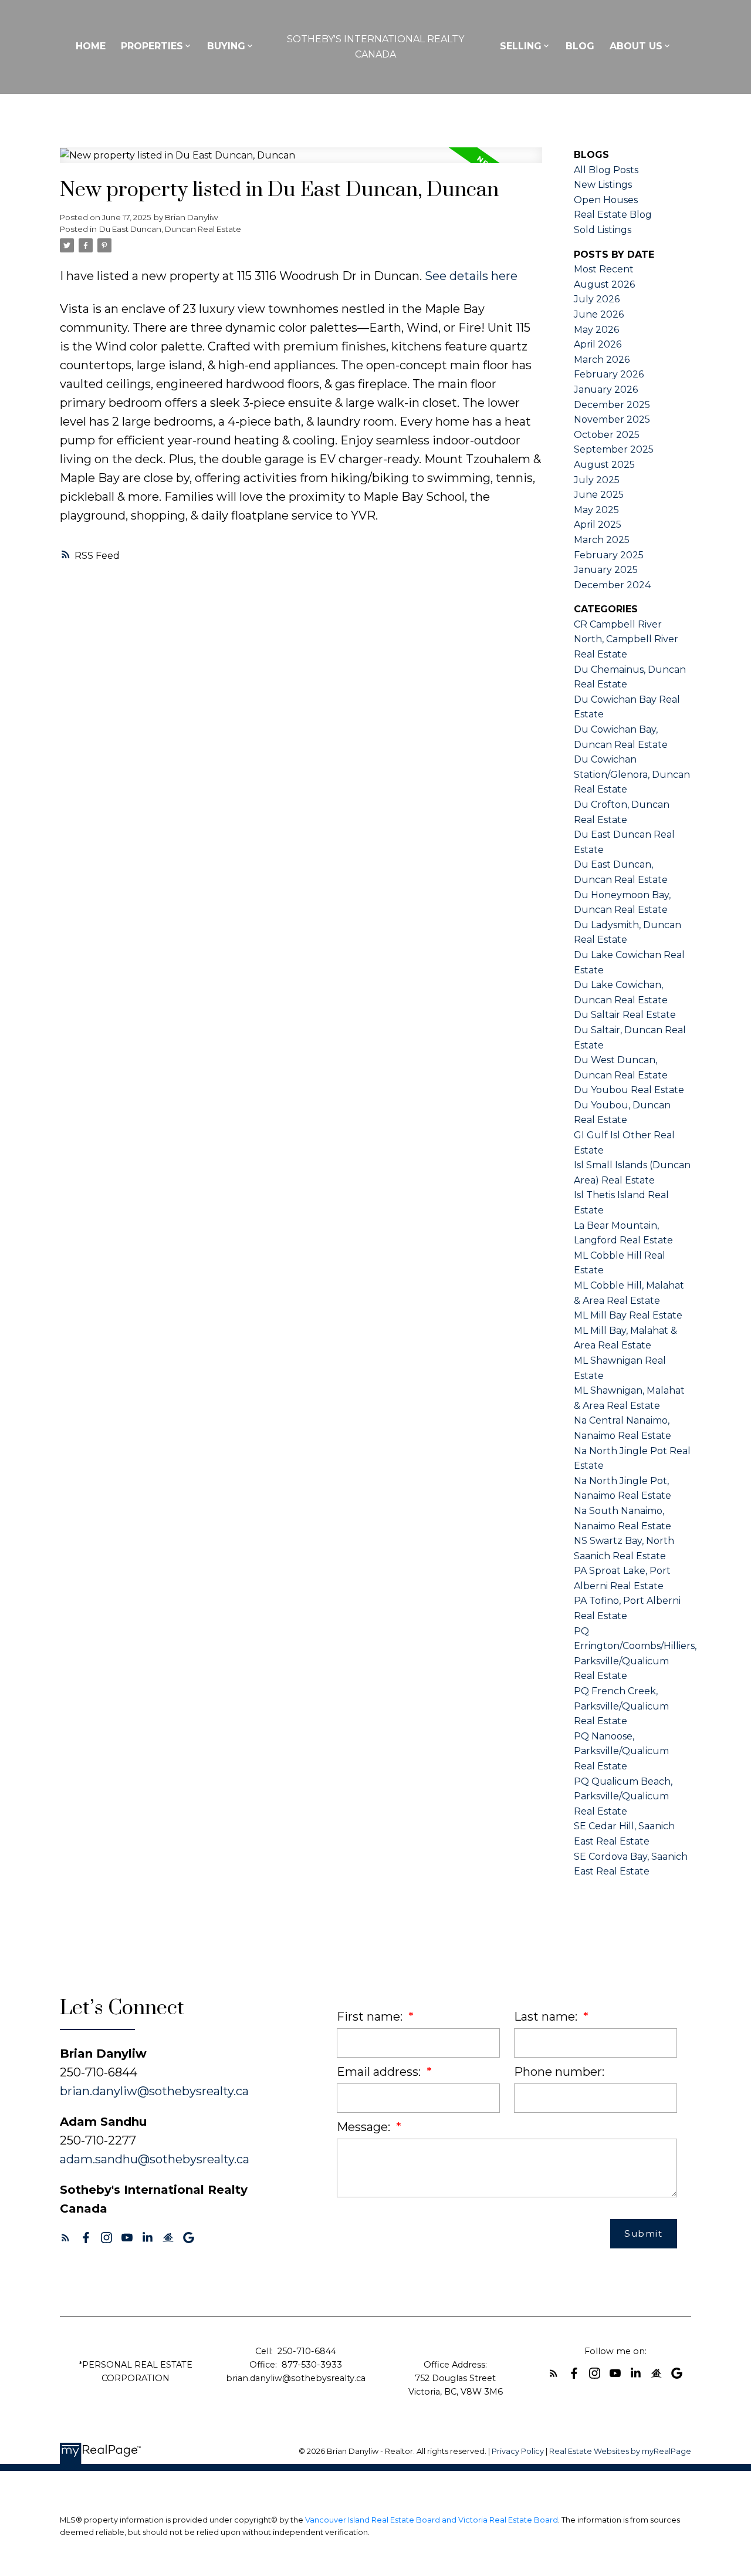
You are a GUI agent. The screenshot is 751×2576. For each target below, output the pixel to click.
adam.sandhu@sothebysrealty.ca (155, 2159)
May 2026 (596, 330)
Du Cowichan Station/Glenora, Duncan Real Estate (632, 774)
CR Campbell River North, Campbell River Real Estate (626, 639)
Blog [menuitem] (580, 46)
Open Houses (606, 200)
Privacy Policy (518, 2451)
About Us (636, 46)
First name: (371, 2017)
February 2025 (609, 555)
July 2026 (597, 299)
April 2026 (598, 344)
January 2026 (606, 390)
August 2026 (604, 284)
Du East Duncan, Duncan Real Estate (170, 229)
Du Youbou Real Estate (629, 1090)
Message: (365, 2127)
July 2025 (597, 480)
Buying (226, 46)
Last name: (547, 2017)
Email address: (380, 2072)
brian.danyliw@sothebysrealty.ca (154, 2091)
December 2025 (612, 405)
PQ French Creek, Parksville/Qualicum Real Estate (621, 1706)
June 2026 (599, 314)
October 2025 (607, 435)
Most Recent (604, 269)
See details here (471, 276)
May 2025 (596, 510)
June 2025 (599, 495)
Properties (152, 46)
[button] (65, 2238)
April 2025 (598, 525)
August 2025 (604, 465)
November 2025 (612, 419)
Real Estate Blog (613, 215)
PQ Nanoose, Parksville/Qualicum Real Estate (621, 1751)
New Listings (603, 185)
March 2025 (602, 540)
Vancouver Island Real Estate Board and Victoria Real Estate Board (432, 2520)
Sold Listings (603, 230)
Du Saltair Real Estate (625, 1015)
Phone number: (559, 2072)
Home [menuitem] (91, 46)
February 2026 (609, 374)
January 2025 (606, 570)
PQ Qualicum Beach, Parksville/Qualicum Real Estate (623, 1796)
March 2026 (602, 360)
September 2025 (614, 449)
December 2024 (612, 585)
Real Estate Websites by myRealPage (620, 2451)
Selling (521, 46)
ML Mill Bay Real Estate (628, 1315)
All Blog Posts (606, 170)
